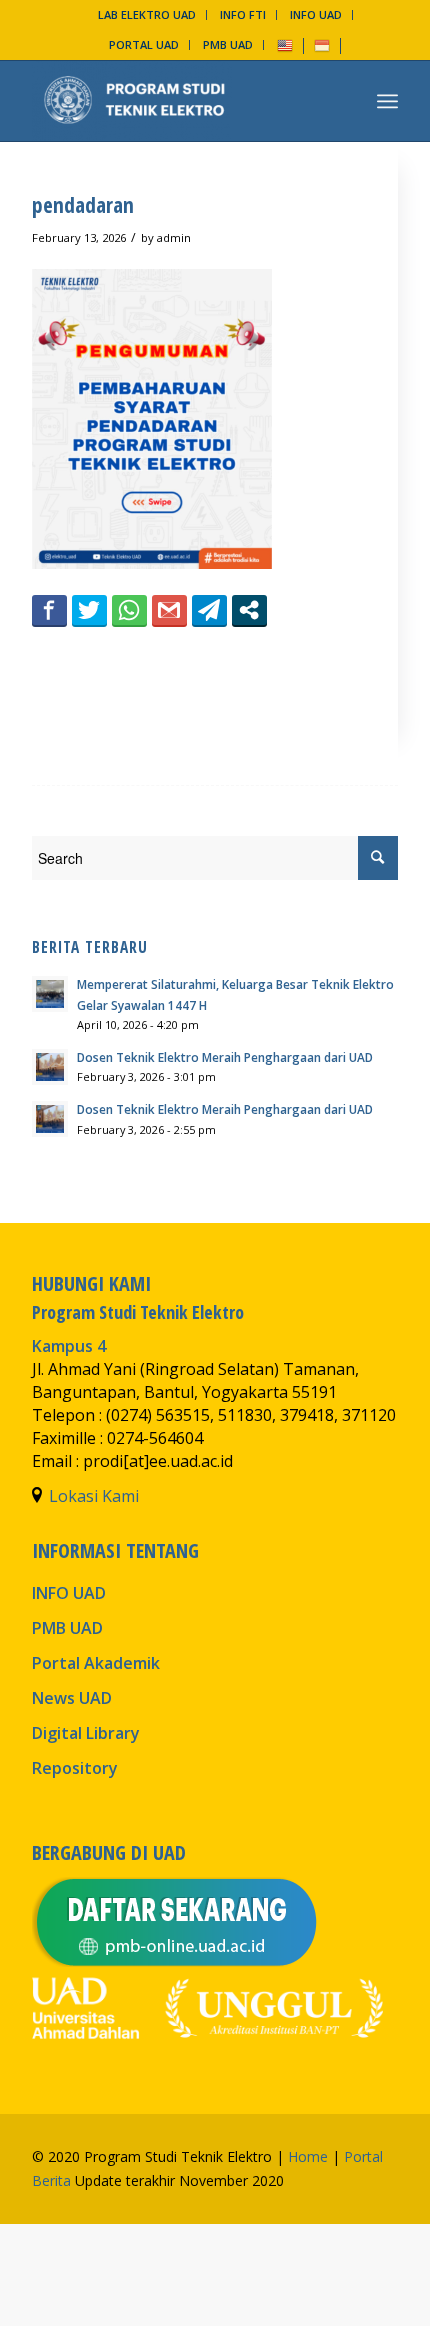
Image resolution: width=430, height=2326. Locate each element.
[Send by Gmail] (169, 610)
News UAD (72, 1698)
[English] (285, 44)
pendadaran (83, 205)
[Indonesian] (322, 44)
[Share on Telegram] (209, 610)
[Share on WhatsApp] (129, 610)
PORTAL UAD (144, 44)
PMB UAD (228, 44)
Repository (75, 1768)
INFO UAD (316, 14)
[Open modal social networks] (249, 610)
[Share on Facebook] (49, 610)
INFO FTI (243, 14)
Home (308, 2156)
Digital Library (86, 1733)
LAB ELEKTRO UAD (147, 14)
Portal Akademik (96, 1663)
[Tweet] (89, 610)
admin (174, 237)
